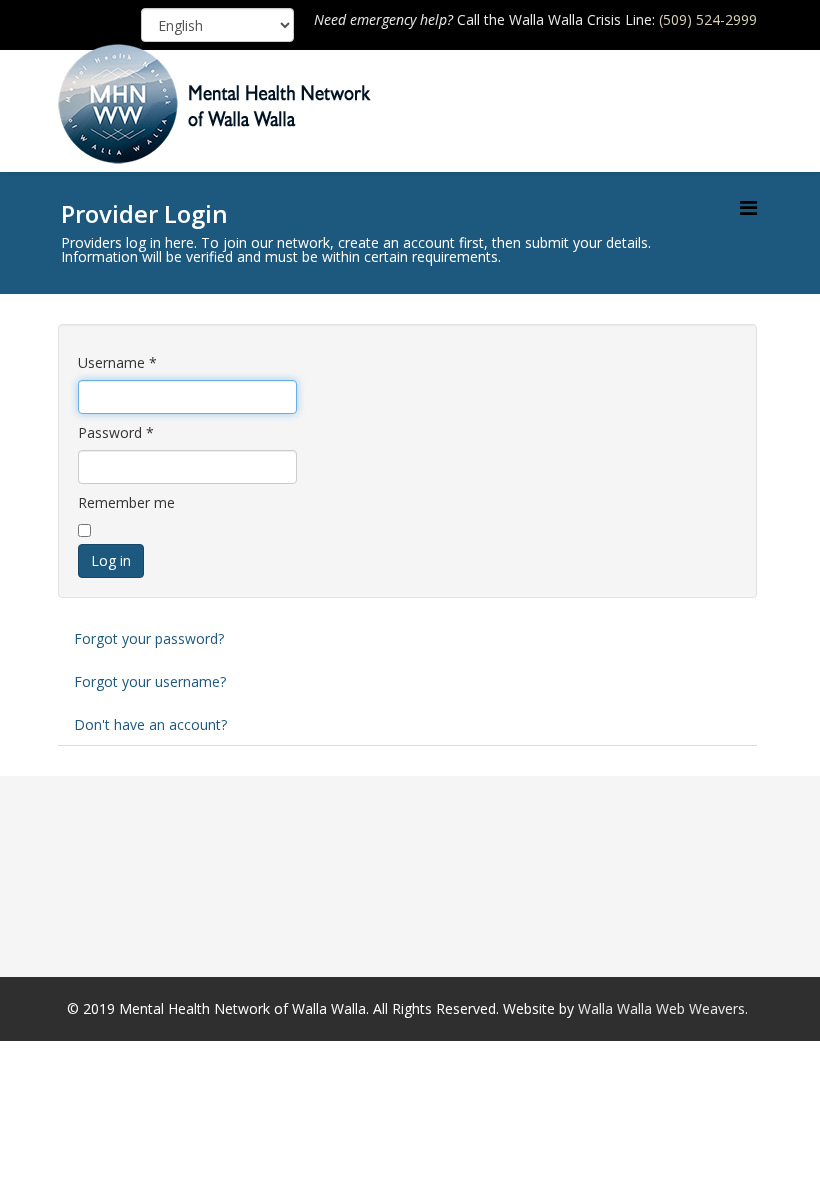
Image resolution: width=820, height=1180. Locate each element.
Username (117, 362)
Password (116, 432)
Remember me (126, 502)
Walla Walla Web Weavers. (663, 1008)
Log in (111, 560)
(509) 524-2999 (708, 19)
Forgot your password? (149, 638)
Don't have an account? (150, 724)
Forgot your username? (150, 681)
